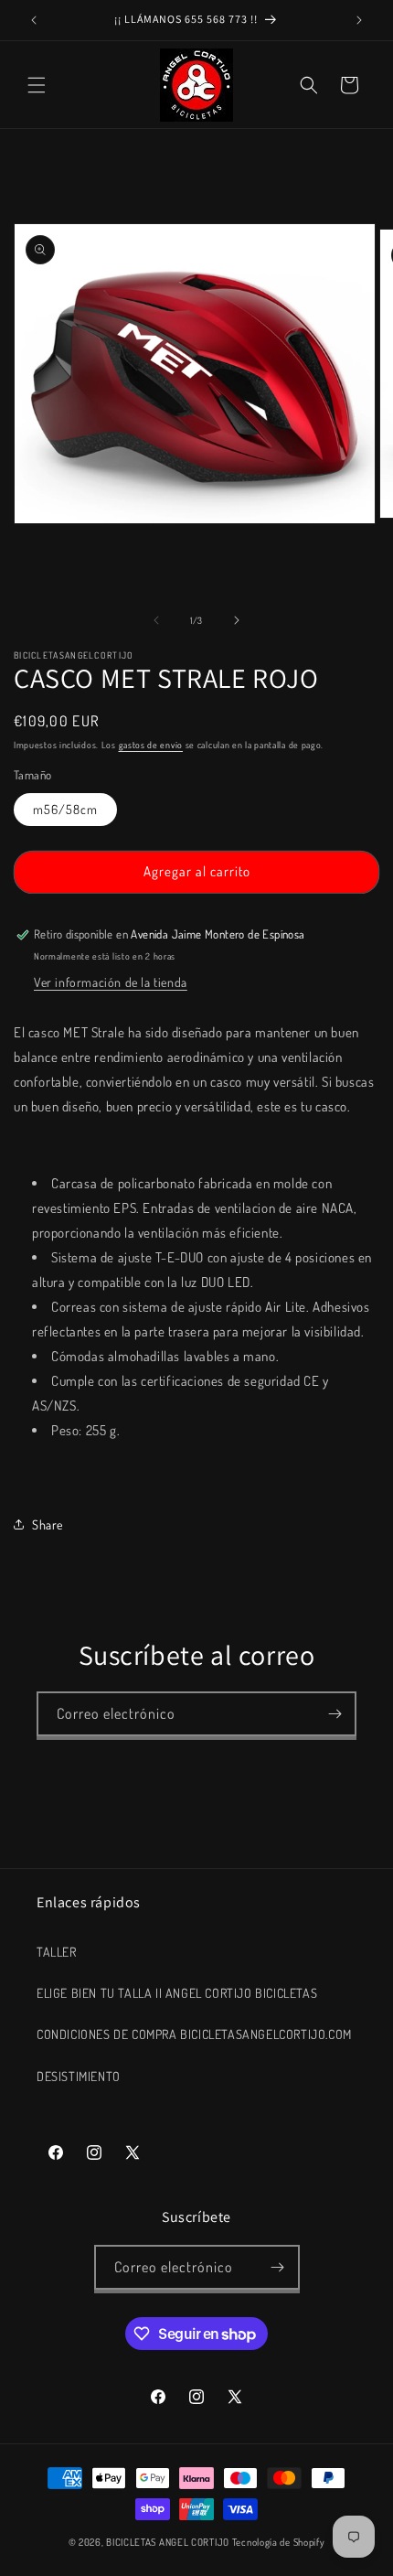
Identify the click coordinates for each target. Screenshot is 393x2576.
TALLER (57, 1952)
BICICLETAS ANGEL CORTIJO (168, 2542)
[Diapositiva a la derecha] (237, 620)
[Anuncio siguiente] (359, 20)
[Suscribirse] (335, 1714)
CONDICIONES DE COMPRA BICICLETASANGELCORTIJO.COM (194, 2034)
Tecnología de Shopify (279, 2542)
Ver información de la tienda (111, 982)
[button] (37, 85)
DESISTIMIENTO (79, 2076)
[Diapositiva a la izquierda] (156, 620)
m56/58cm (65, 809)
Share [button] (48, 1524)
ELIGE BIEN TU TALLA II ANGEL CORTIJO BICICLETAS (177, 1993)
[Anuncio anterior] (34, 20)
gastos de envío (151, 745)
